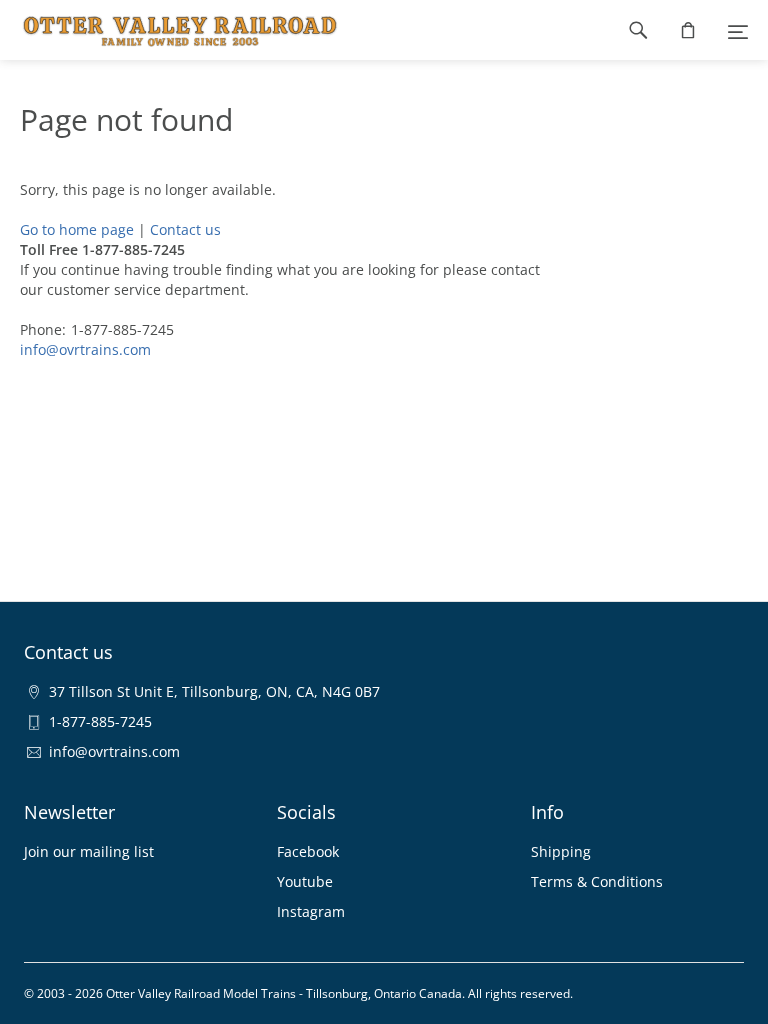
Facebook (308, 851)
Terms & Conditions (597, 881)
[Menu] (738, 30)
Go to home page (77, 229)
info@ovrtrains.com (85, 349)
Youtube (305, 881)
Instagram (311, 911)
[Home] (170, 30)
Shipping (561, 851)
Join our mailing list (89, 851)
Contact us (185, 229)
